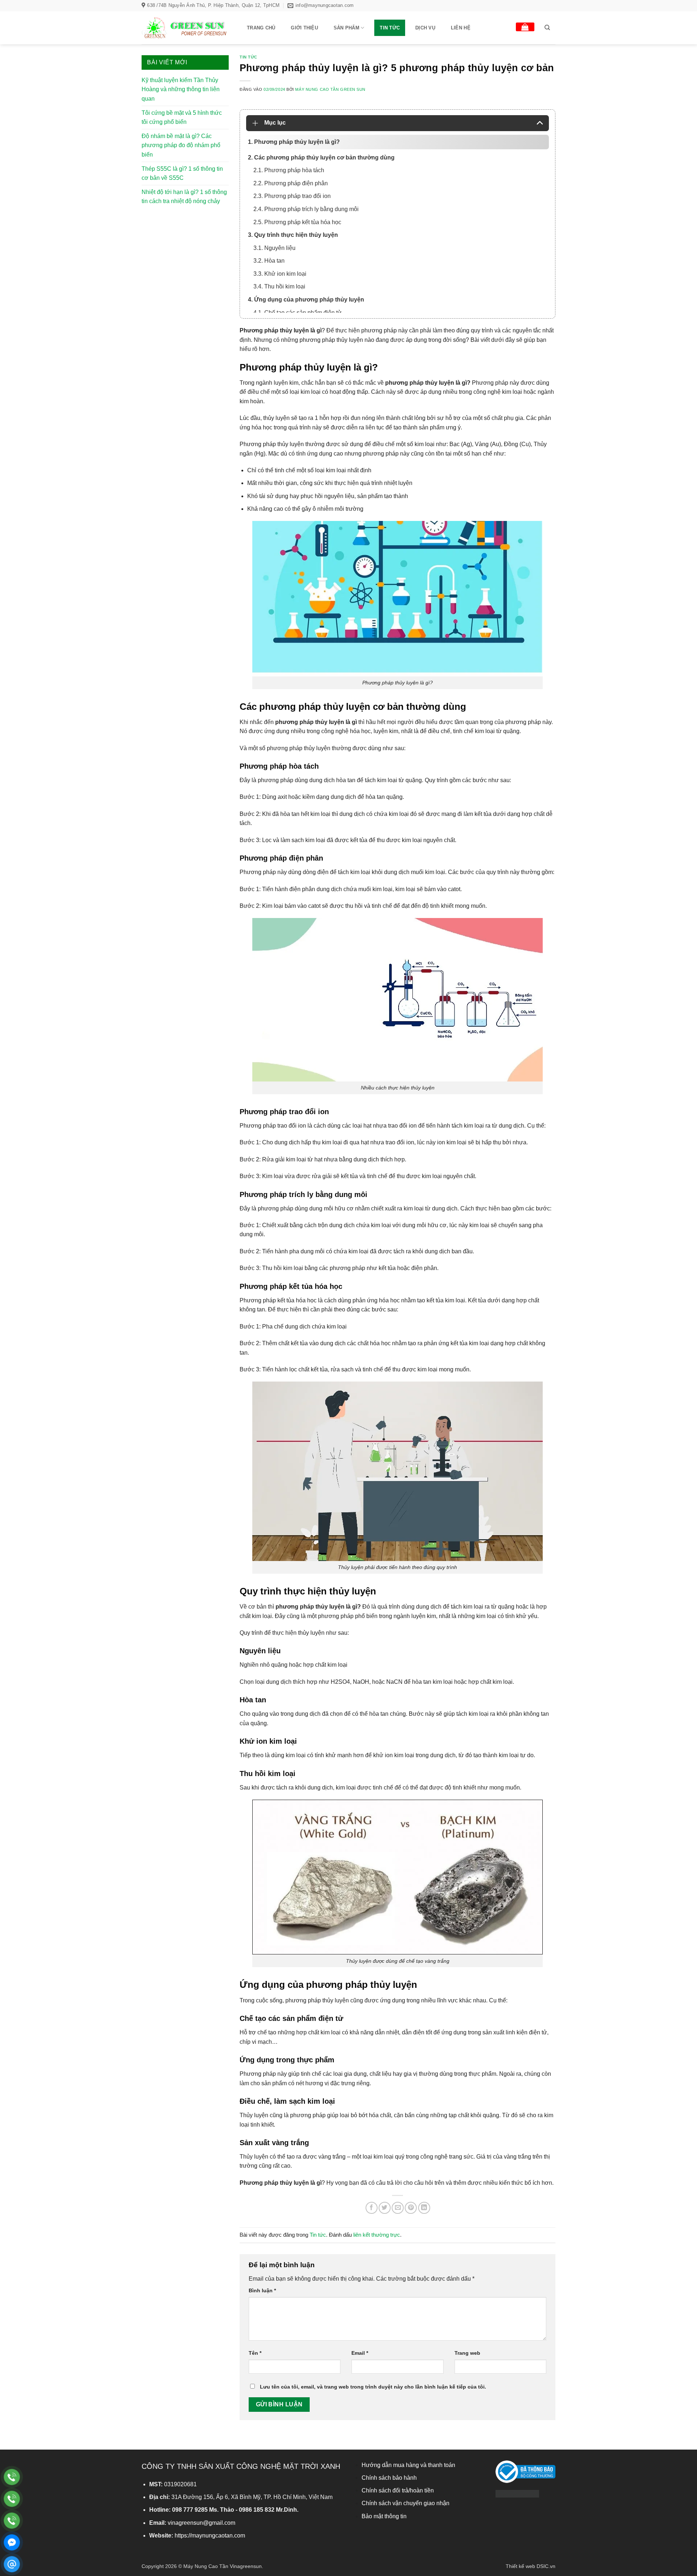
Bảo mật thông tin (384, 2516)
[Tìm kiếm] (547, 28)
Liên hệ (461, 28)
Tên (255, 2353)
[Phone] (12, 2477)
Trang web (467, 2353)
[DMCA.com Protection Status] (517, 2493)
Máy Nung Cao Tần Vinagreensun (223, 2566)
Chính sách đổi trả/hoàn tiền (398, 2490)
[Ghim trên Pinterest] (411, 2208)
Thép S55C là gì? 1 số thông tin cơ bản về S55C (182, 173)
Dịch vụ (425, 28)
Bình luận (262, 2290)
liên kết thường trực (377, 2235)
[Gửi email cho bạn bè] (398, 2208)
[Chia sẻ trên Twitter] (385, 2208)
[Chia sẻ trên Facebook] (372, 2208)
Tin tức (390, 28)
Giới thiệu (304, 28)
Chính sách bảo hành (389, 2478)
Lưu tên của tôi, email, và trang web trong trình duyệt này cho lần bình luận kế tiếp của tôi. (373, 2387)
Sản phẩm (347, 28)
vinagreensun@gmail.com (201, 2523)
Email (360, 2353)
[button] (525, 27)
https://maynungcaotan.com (210, 2535)
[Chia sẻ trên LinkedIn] (424, 2208)
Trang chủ (261, 28)
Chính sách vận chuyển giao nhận (405, 2503)
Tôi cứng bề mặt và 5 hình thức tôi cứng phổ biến (182, 118)
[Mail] (12, 2564)
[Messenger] (12, 2542)
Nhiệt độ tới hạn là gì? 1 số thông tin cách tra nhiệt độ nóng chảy (184, 197)
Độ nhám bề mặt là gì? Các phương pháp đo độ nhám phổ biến (181, 145)
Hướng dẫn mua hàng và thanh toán (408, 2465)
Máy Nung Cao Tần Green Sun (330, 89)
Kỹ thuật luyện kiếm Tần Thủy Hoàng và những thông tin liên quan (181, 89)
